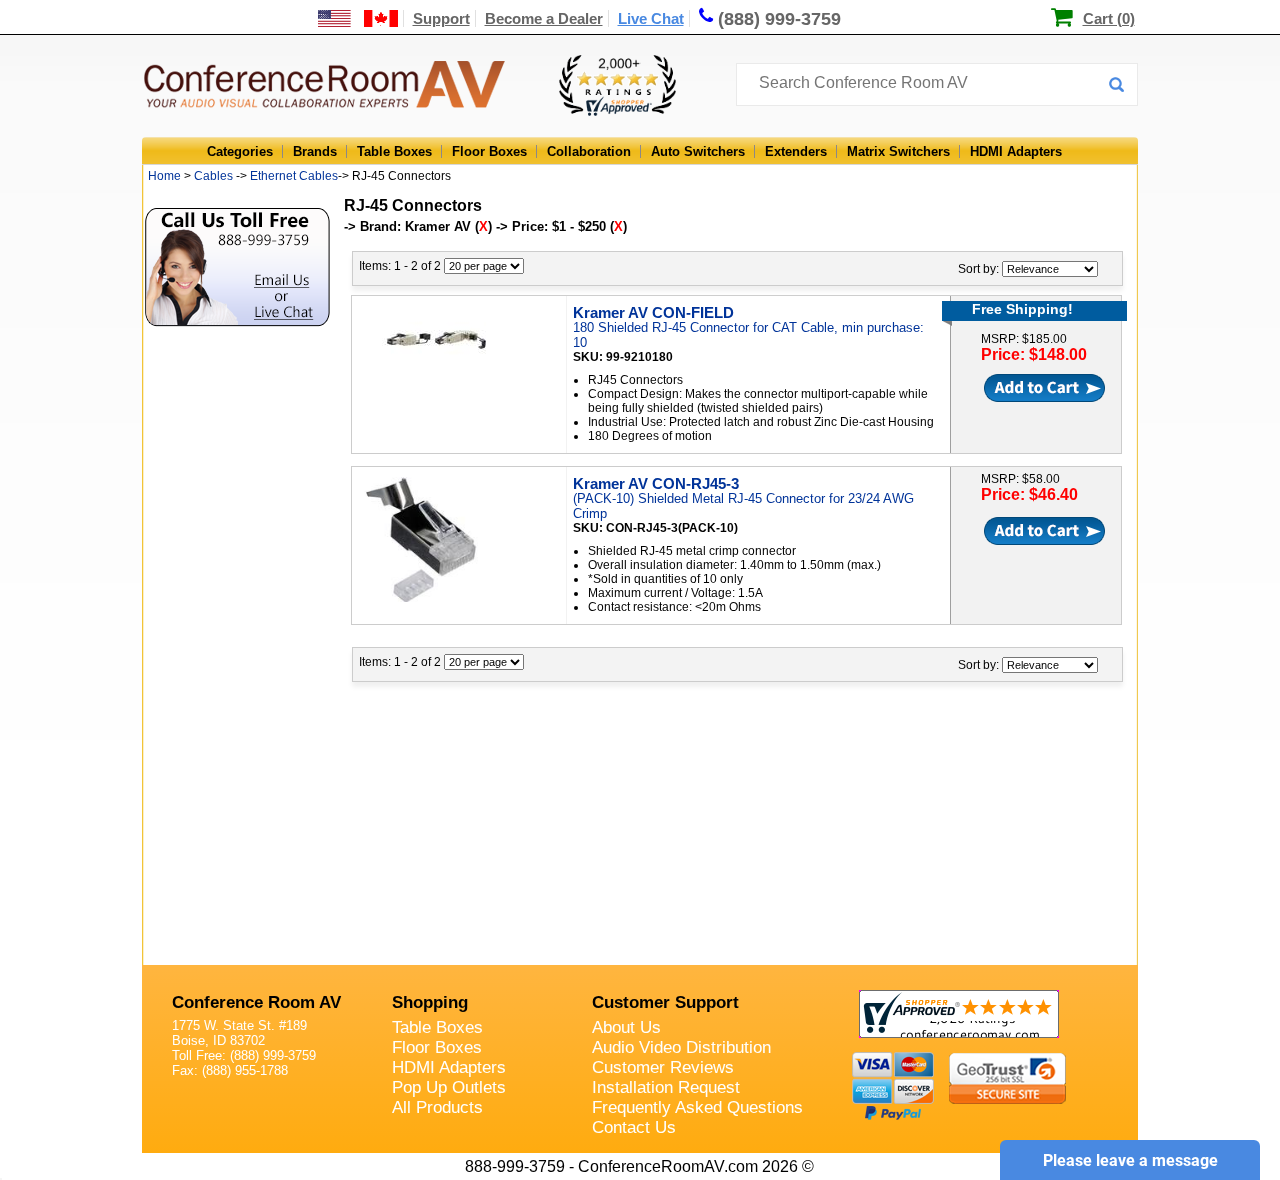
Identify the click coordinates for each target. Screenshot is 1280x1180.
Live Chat (651, 18)
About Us (626, 1027)
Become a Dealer (544, 18)
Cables (213, 176)
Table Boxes (394, 151)
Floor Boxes (489, 151)
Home (164, 176)
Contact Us (634, 1127)
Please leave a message (1130, 1160)
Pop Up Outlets (449, 1087)
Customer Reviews (663, 1067)
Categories (240, 151)
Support (441, 18)
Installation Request (666, 1087)
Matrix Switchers (898, 151)
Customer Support (665, 1002)
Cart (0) (1109, 18)
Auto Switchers (698, 151)
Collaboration (589, 151)
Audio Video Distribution (681, 1047)
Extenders (796, 151)
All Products (437, 1107)
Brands (315, 151)
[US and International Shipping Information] (358, 18)
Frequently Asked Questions (697, 1107)
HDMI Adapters (1016, 151)
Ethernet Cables (294, 176)
